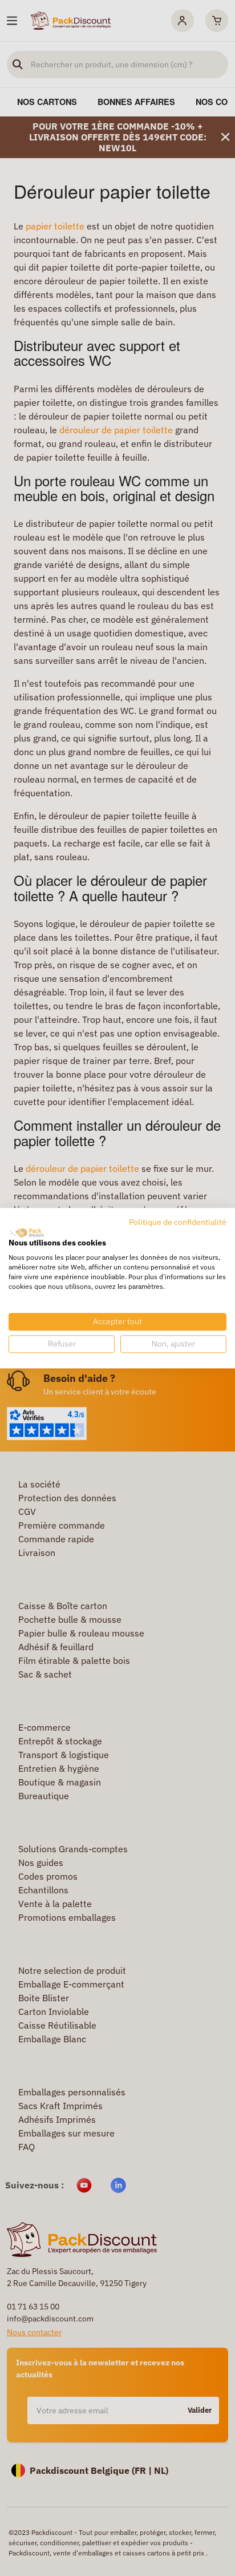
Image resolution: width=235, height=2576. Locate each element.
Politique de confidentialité (178, 1222)
